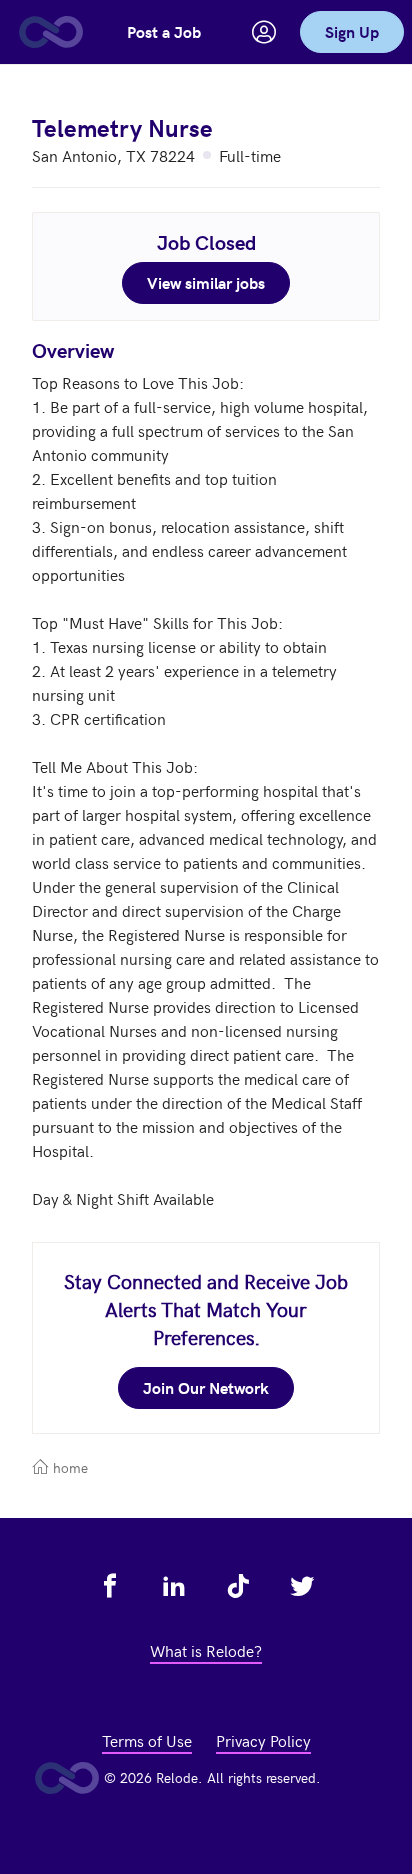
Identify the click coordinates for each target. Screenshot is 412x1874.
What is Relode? (206, 1650)
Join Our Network (206, 1387)
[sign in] (264, 32)
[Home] (50, 32)
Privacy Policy (263, 1740)
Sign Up (352, 31)
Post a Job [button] (164, 31)
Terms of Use (147, 1740)
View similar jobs (206, 282)
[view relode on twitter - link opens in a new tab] (302, 1586)
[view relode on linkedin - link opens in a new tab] (174, 1586)
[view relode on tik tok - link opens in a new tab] (238, 1586)
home (68, 1467)
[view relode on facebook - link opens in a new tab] (110, 1586)
